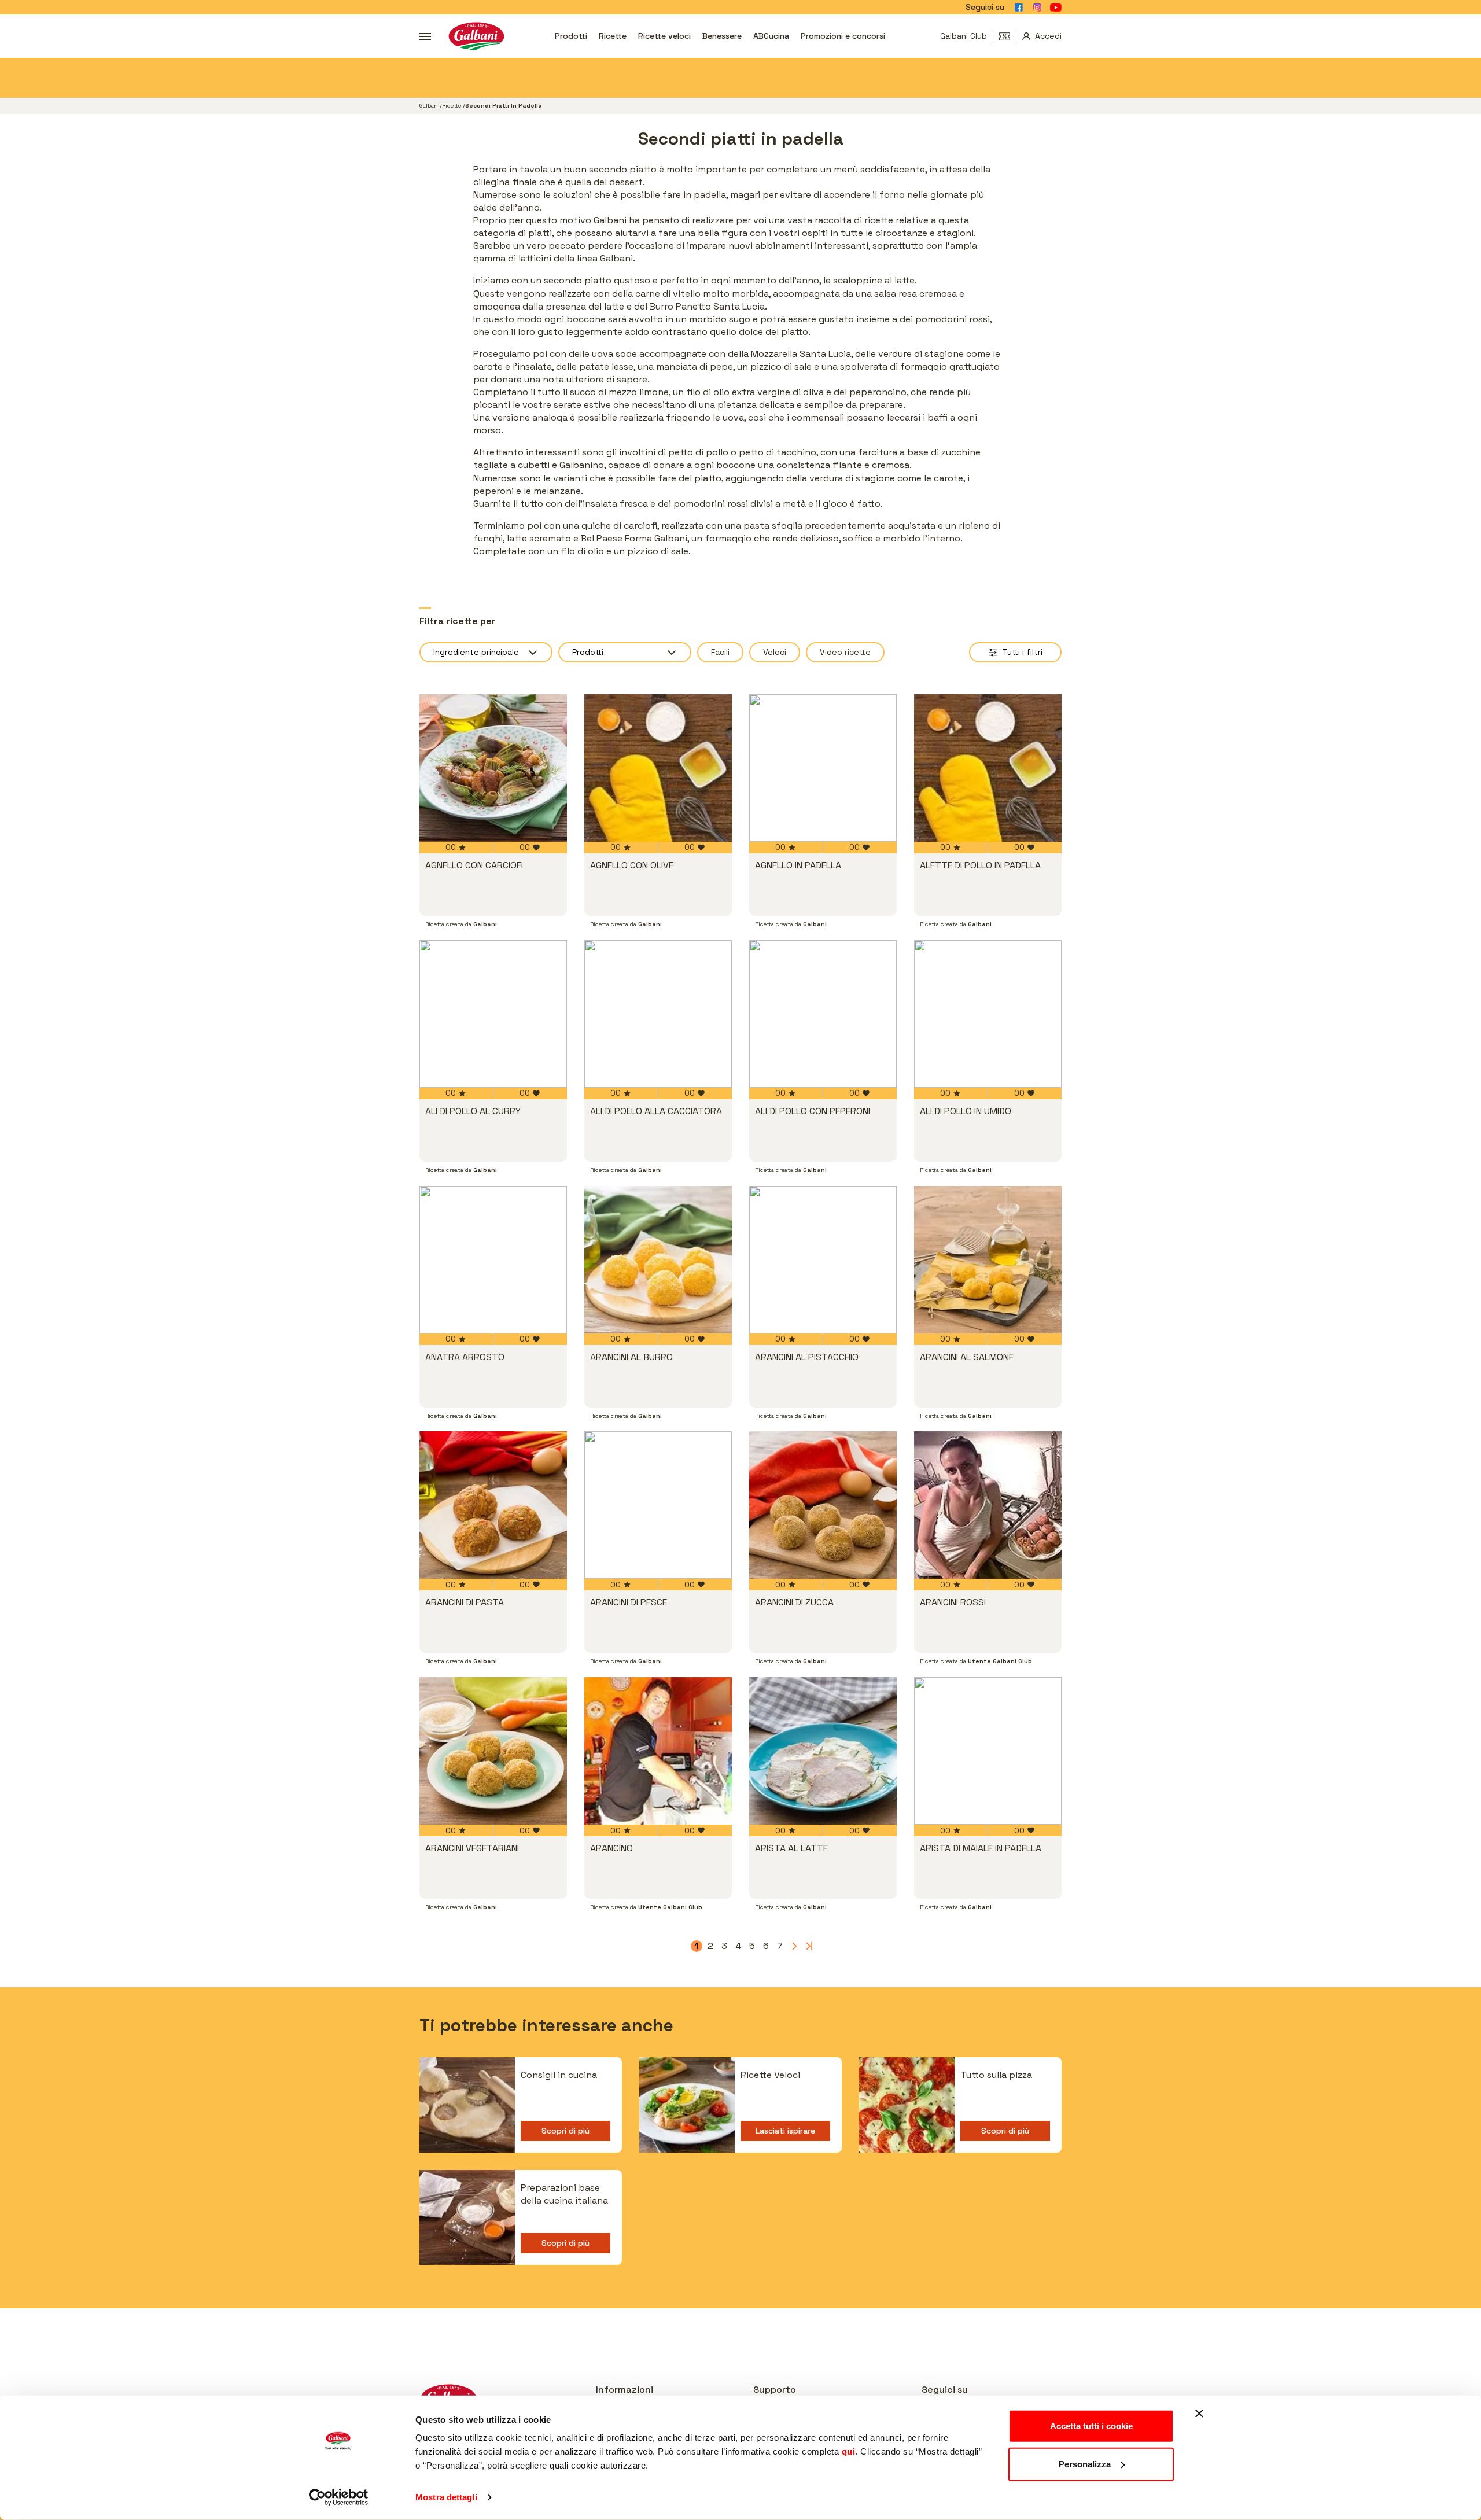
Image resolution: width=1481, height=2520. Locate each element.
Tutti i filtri (1023, 652)
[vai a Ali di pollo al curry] (493, 1014)
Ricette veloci (664, 36)
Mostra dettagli (446, 2497)
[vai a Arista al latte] (823, 1751)
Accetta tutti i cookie (1091, 2426)
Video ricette (845, 652)
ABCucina (771, 36)
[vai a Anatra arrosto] (493, 1260)
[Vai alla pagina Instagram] (1037, 8)
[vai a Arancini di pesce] (658, 1505)
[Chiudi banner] (1199, 2414)
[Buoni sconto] (1008, 36)
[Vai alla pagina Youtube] (1056, 8)
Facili (720, 652)
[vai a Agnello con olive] (658, 768)
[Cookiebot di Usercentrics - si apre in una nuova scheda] (339, 2497)
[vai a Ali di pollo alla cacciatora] (658, 1014)
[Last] (808, 1946)
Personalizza (1085, 2464)
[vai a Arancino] (658, 1751)
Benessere (722, 36)
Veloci (775, 652)
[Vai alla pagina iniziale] (476, 36)
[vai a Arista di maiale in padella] (988, 1751)
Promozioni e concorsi (843, 36)
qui (849, 2451)
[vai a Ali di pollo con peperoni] (823, 1014)
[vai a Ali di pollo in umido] (988, 1014)
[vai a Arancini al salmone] (988, 1260)
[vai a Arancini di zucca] (823, 1505)
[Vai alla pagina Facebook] (1019, 8)
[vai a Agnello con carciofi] (493, 768)
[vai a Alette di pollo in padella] (988, 768)
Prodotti (571, 36)
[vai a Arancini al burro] (658, 1260)
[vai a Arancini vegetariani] (493, 1751)
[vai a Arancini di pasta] (493, 1505)
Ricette (613, 36)
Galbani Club (964, 36)
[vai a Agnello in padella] (823, 768)
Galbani (430, 106)
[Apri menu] (425, 36)
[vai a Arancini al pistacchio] (823, 1260)
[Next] (794, 1946)
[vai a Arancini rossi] (988, 1505)
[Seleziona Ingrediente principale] (486, 652)
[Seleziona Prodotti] (625, 652)
